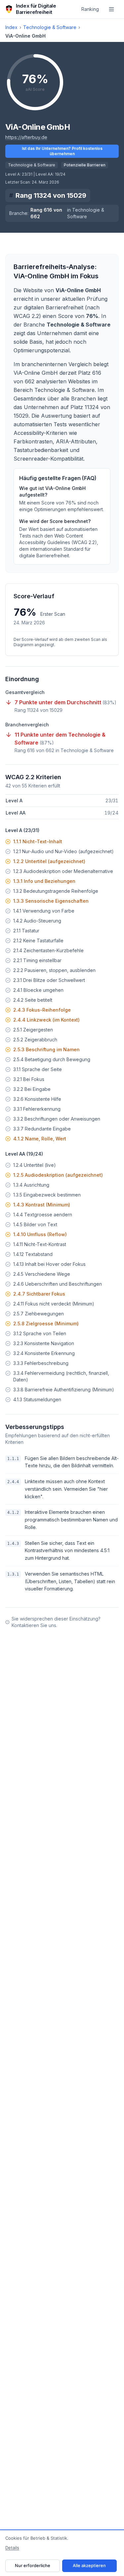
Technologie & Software (50, 27)
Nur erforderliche (33, 2565)
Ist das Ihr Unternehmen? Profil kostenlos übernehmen (62, 151)
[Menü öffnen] (111, 9)
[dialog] (62, 2553)
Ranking (90, 9)
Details (12, 2548)
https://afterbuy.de (26, 137)
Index (11, 27)
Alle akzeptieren (89, 2565)
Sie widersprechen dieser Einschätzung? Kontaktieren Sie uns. (56, 1622)
